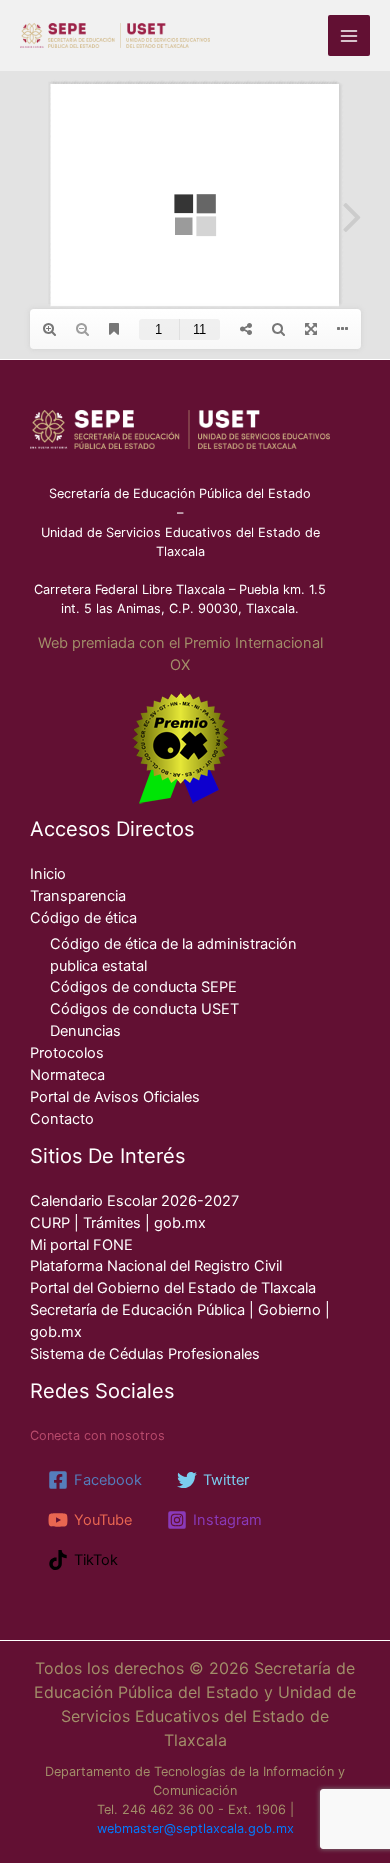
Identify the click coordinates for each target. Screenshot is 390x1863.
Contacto (62, 1119)
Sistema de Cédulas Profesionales (145, 1354)
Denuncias (85, 1031)
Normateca (67, 1075)
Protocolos (67, 1053)
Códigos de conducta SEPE (143, 987)
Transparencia (78, 896)
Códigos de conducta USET (144, 1009)
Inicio (48, 874)
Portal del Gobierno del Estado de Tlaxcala (173, 1288)
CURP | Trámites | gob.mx (118, 1223)
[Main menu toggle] (349, 36)
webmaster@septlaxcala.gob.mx (195, 1828)
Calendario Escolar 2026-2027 (134, 1201)
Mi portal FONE (81, 1245)
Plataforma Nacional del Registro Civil (156, 1266)
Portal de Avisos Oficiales (115, 1097)
